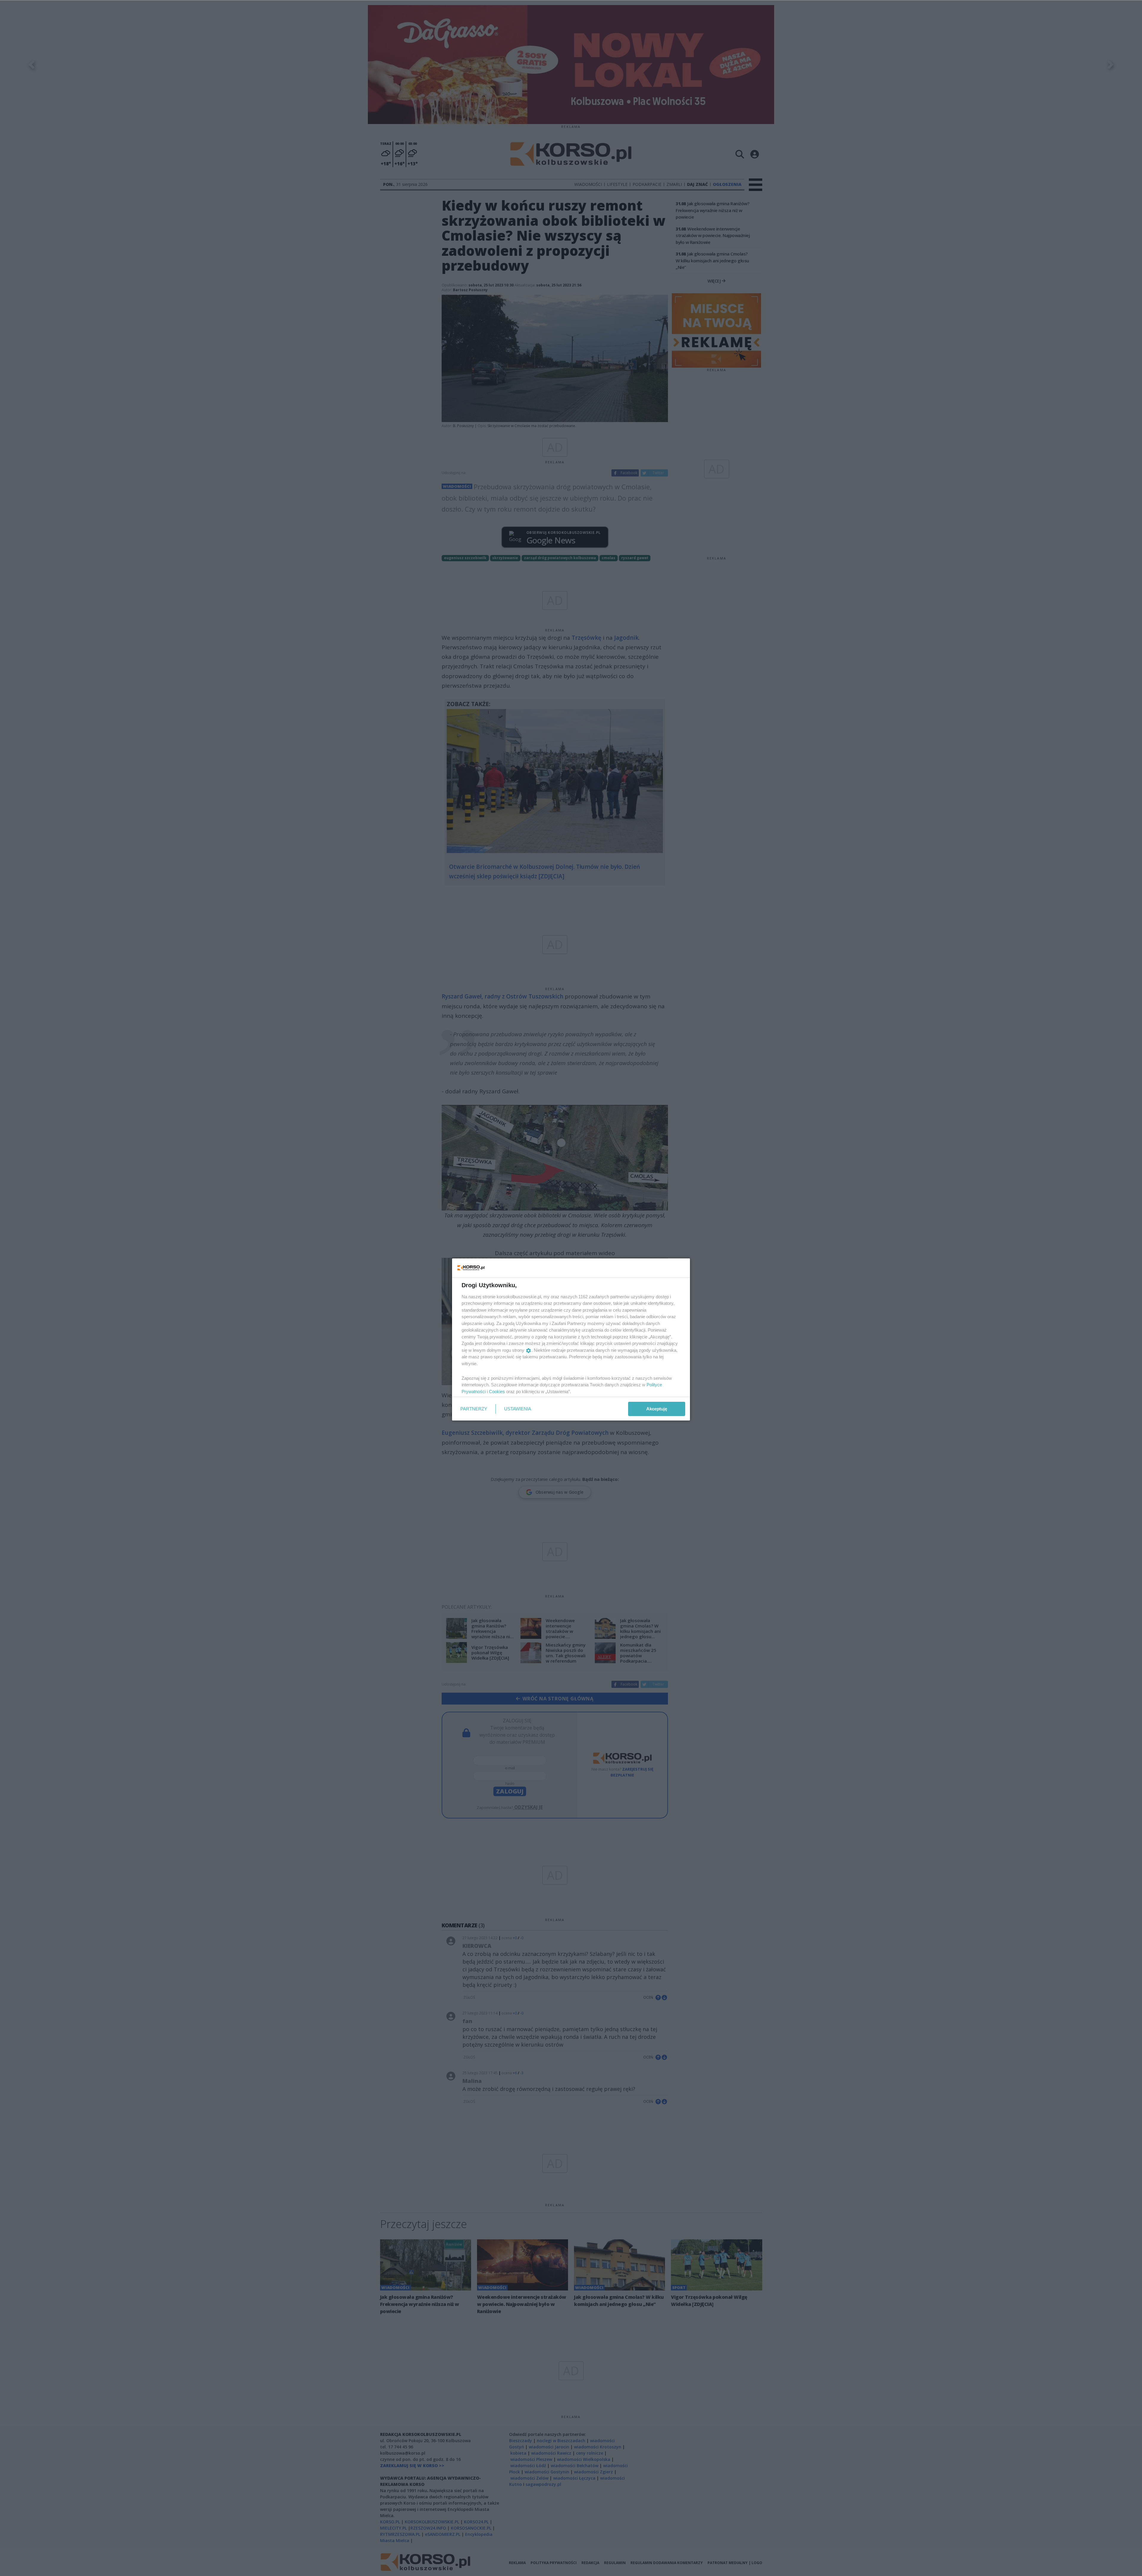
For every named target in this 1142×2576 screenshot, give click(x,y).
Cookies (497, 1392)
